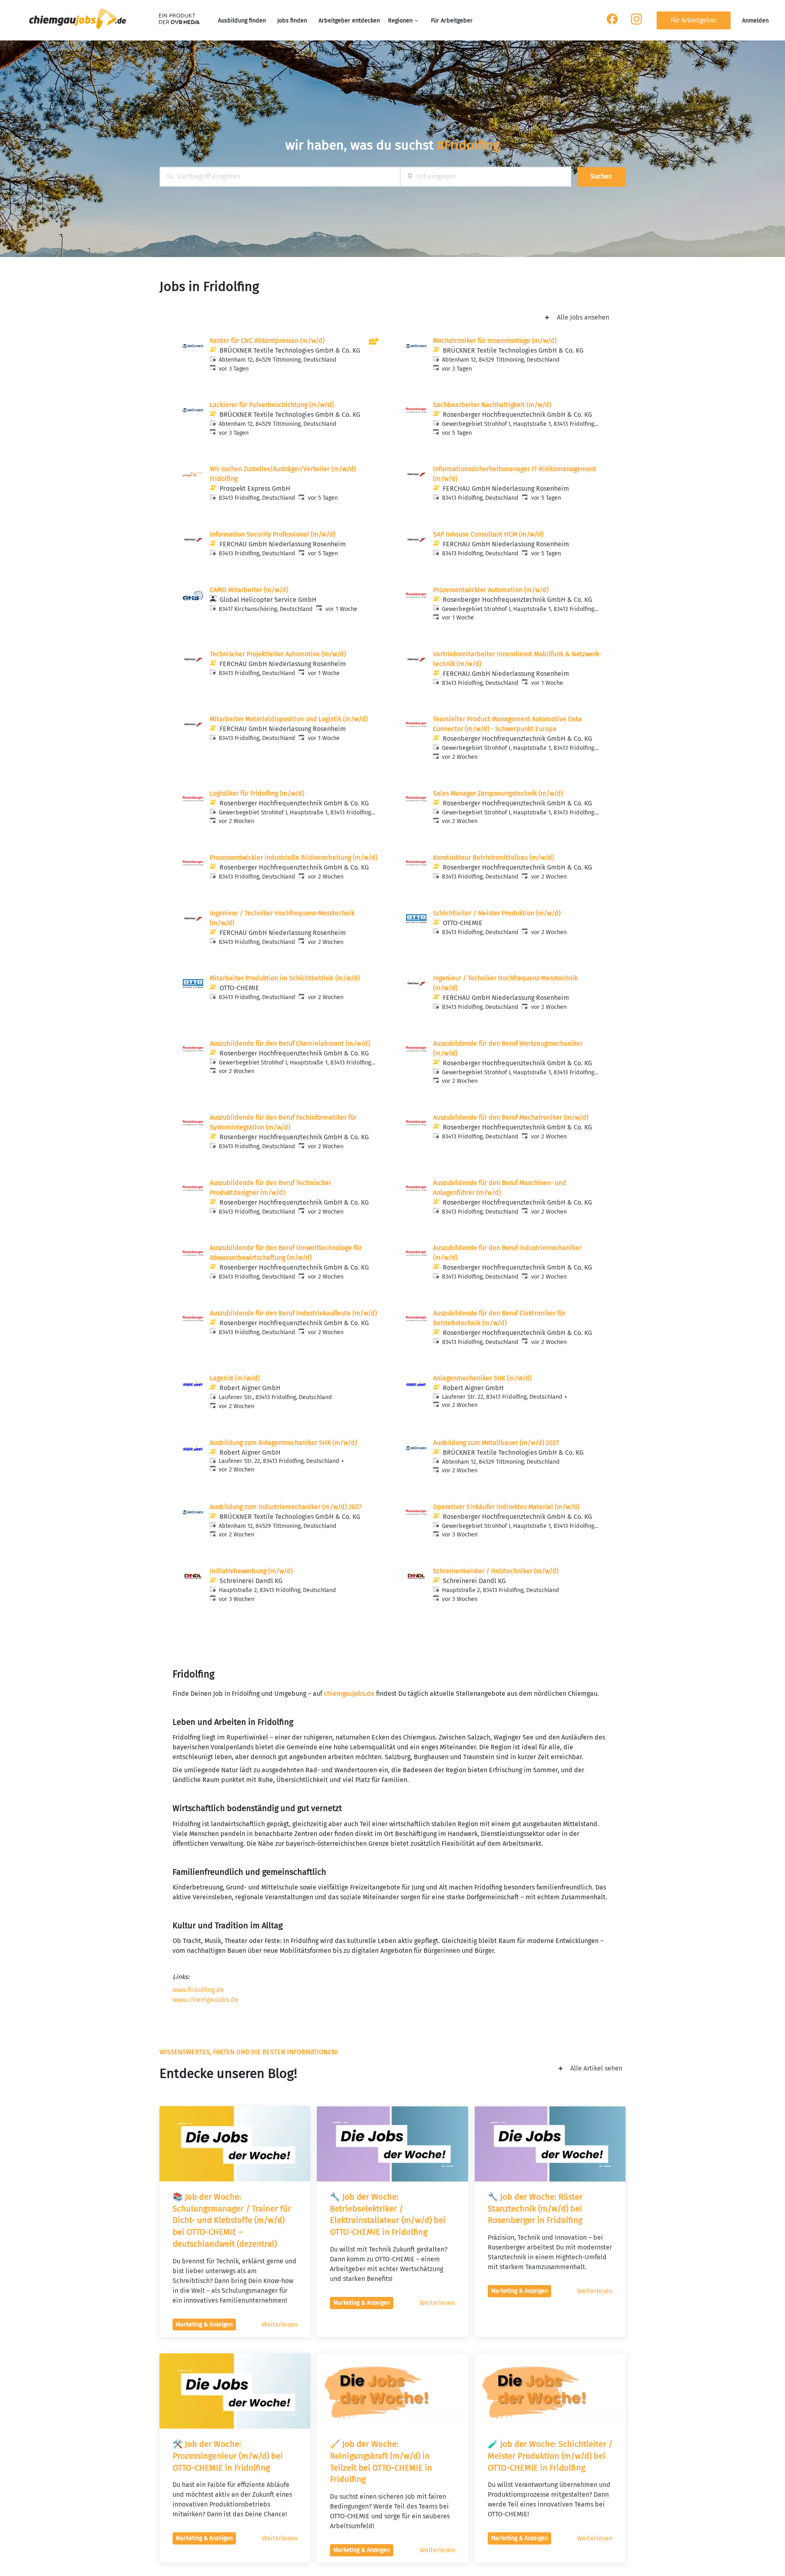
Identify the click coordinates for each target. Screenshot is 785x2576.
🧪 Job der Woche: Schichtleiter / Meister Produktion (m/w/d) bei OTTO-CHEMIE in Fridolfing (551, 2456)
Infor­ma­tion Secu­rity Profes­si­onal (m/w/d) (273, 534)
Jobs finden (292, 21)
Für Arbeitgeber (452, 21)
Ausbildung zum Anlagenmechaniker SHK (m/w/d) (283, 1443)
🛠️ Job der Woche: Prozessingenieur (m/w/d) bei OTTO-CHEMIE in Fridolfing (229, 2456)
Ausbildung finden (242, 21)
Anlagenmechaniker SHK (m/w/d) (482, 1378)
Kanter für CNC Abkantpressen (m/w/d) (267, 341)
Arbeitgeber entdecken (349, 21)
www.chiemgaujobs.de (205, 2000)
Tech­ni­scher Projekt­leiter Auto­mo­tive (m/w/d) (278, 654)
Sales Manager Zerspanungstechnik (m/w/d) (498, 793)
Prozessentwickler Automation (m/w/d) (491, 590)
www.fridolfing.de (198, 1990)
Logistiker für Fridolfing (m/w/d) (257, 793)
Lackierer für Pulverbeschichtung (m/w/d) (272, 405)
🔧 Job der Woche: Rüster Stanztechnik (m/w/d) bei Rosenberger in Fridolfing (536, 2209)
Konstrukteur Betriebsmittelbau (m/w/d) (493, 858)
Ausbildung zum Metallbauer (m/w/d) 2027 (496, 1443)
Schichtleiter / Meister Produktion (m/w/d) (497, 913)
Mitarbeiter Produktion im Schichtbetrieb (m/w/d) (285, 978)
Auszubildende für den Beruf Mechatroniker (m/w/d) (511, 1117)
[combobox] (280, 177)
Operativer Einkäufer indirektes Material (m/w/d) (506, 1507)
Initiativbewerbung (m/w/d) (251, 1571)
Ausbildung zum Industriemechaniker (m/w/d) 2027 (286, 1507)
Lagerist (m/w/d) (235, 1378)
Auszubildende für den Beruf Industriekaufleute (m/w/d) (293, 1313)
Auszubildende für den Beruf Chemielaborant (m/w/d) (290, 1043)
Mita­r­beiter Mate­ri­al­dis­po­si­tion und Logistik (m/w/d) (289, 719)
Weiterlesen (279, 2324)
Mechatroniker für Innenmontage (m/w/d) (495, 341)
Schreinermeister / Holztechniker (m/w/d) (496, 1571)
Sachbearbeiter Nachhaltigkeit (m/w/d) (492, 405)
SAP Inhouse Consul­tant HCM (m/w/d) (488, 534)
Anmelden (755, 21)
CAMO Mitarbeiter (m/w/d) (249, 590)
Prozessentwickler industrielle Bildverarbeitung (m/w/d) (294, 858)
